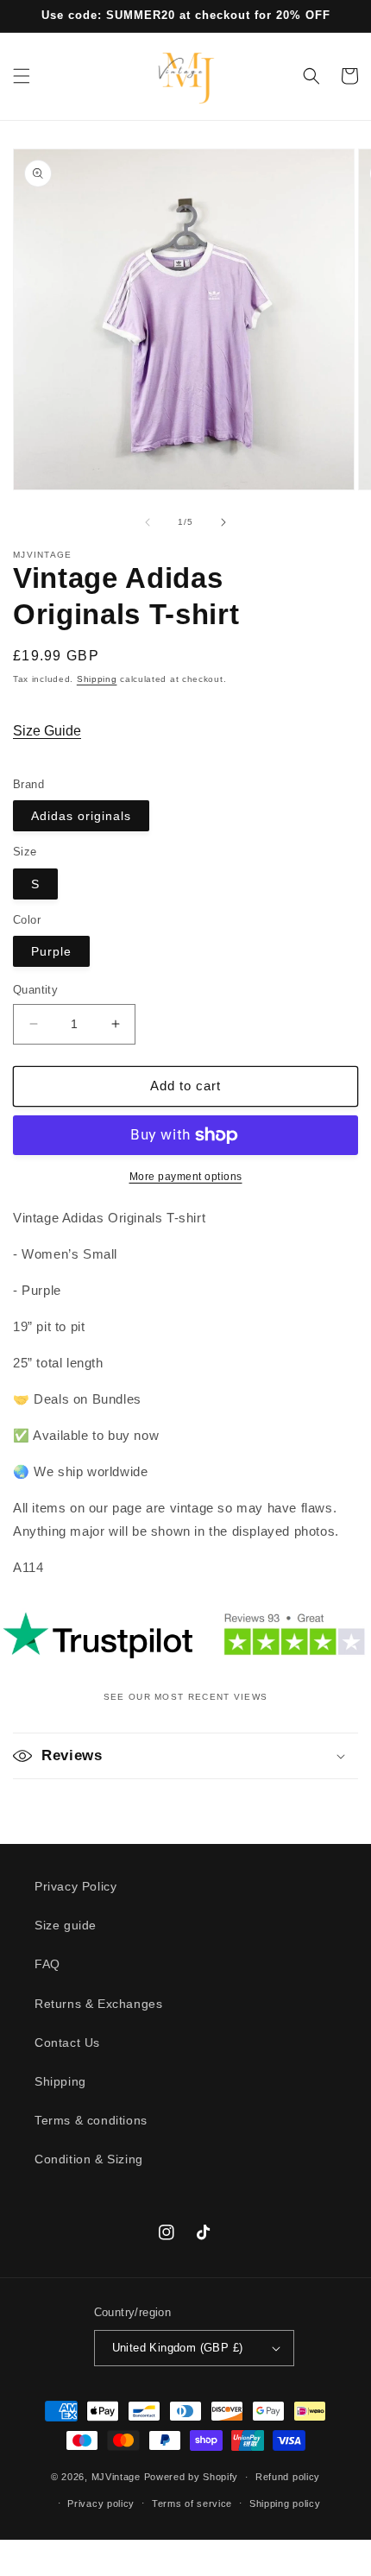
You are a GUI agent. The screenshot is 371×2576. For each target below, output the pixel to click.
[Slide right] (223, 522)
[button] (22, 76)
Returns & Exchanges (98, 2004)
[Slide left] (148, 522)
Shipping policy (285, 2503)
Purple (51, 951)
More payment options (186, 1177)
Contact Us (67, 2042)
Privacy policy (101, 2503)
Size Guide (47, 731)
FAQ (47, 1964)
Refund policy (288, 2477)
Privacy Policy (75, 1886)
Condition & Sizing (89, 2159)
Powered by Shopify (192, 2477)
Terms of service (192, 2503)
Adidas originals (81, 816)
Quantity (35, 990)
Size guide (66, 1925)
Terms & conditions (91, 2120)
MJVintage (116, 2477)
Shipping (97, 679)
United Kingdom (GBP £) (178, 2348)
